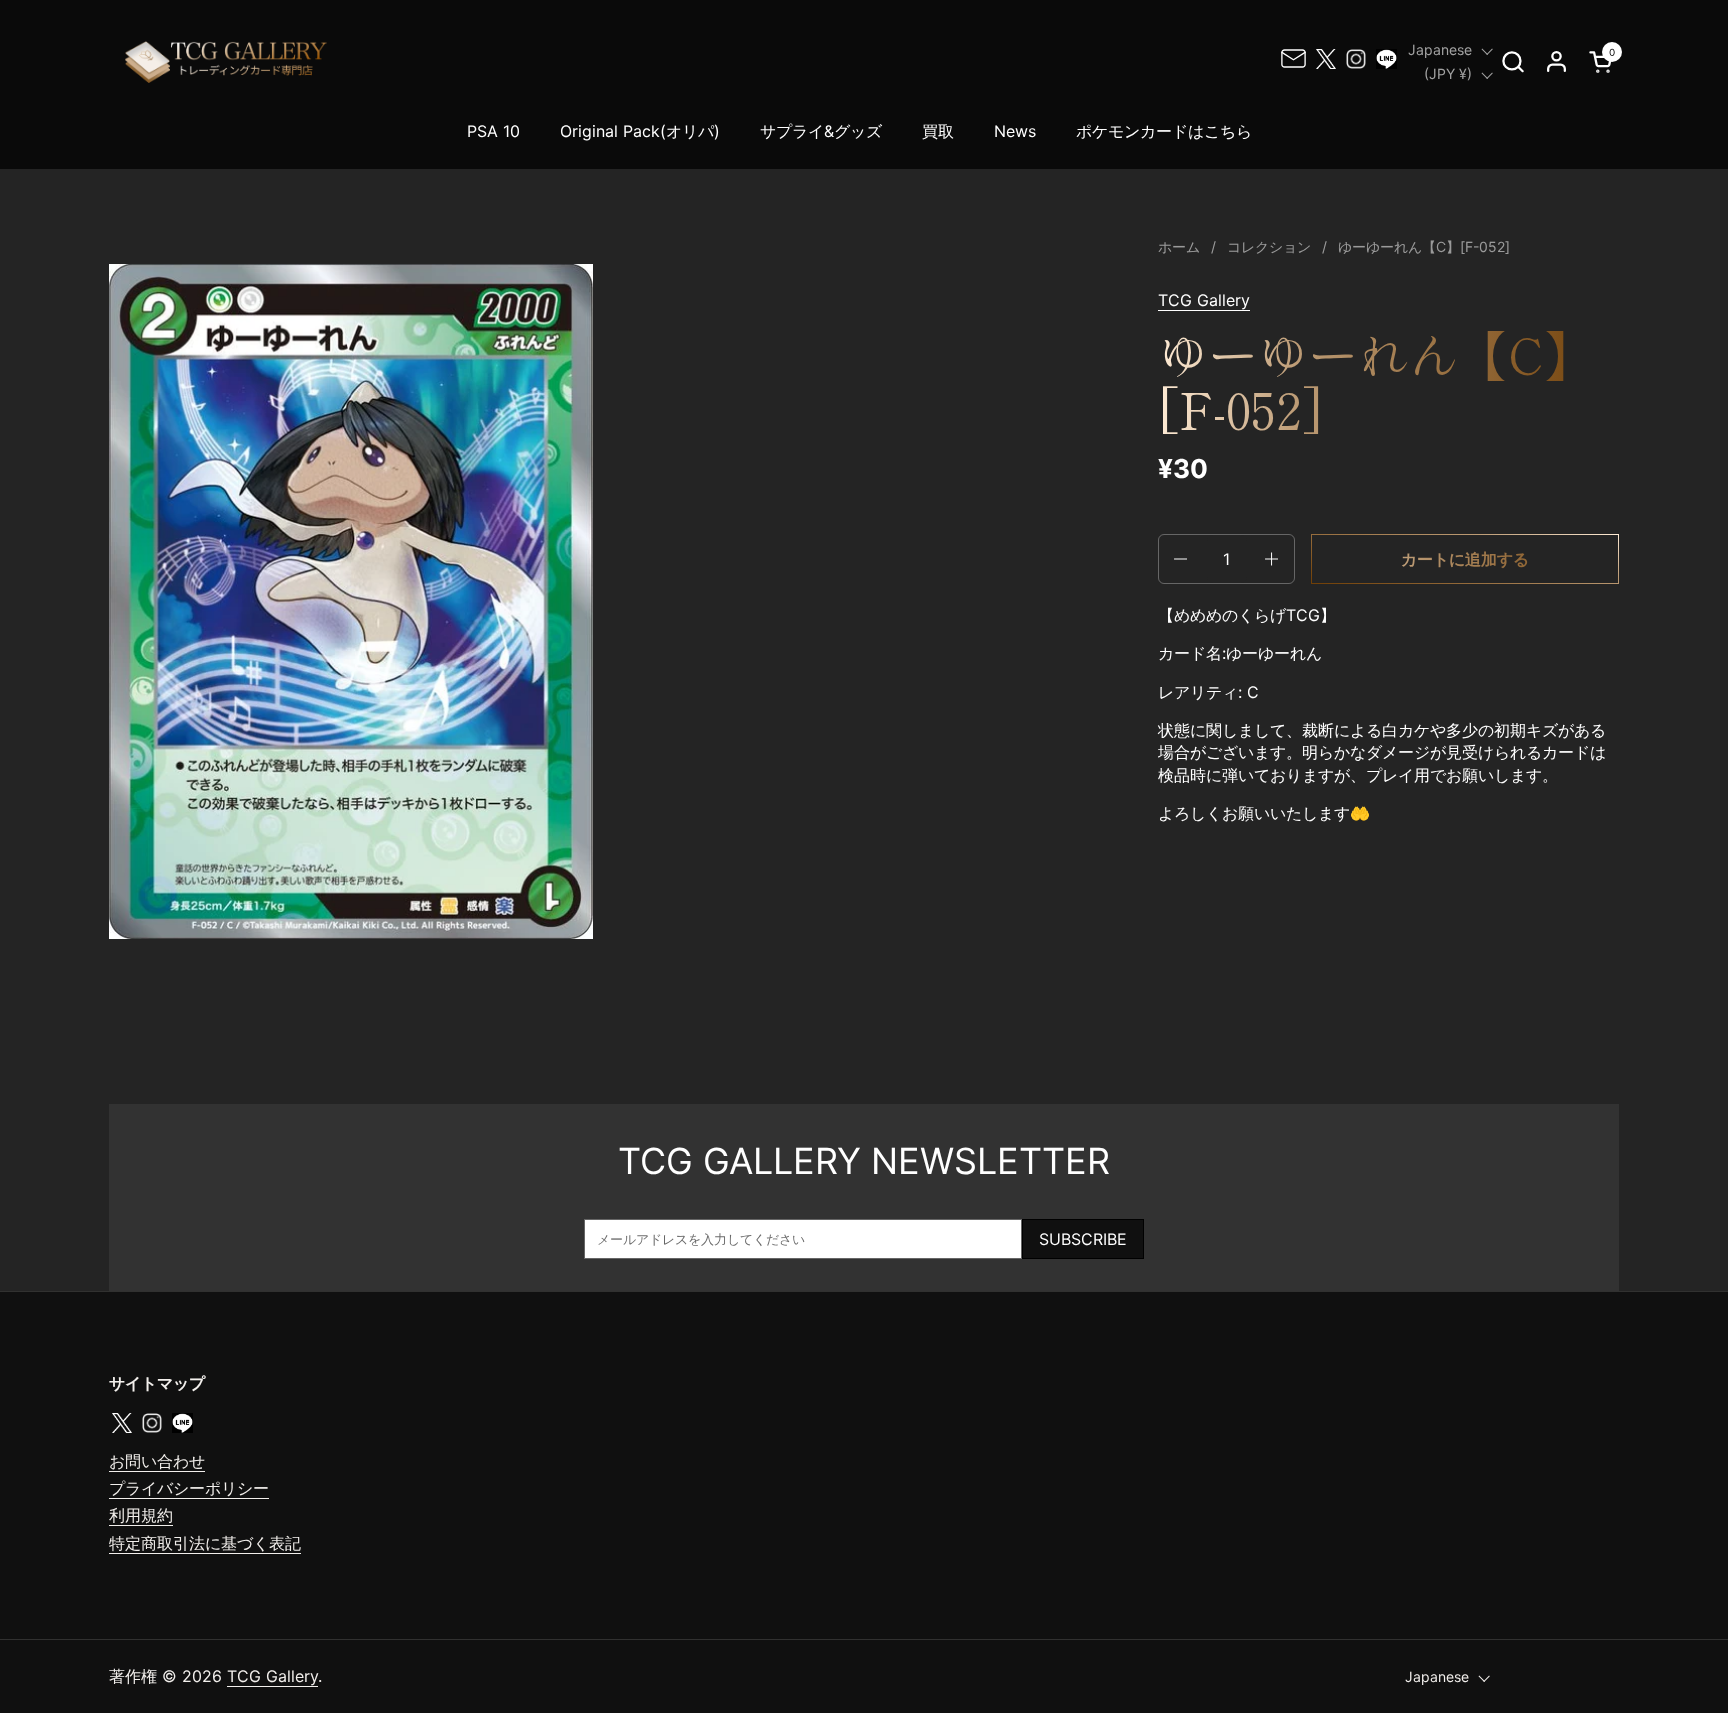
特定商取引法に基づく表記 (205, 1543)
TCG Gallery (1204, 300)
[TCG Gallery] (228, 61)
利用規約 (141, 1515)
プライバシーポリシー (189, 1488)
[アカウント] (1556, 61)
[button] (1512, 61)
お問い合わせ (157, 1461)
